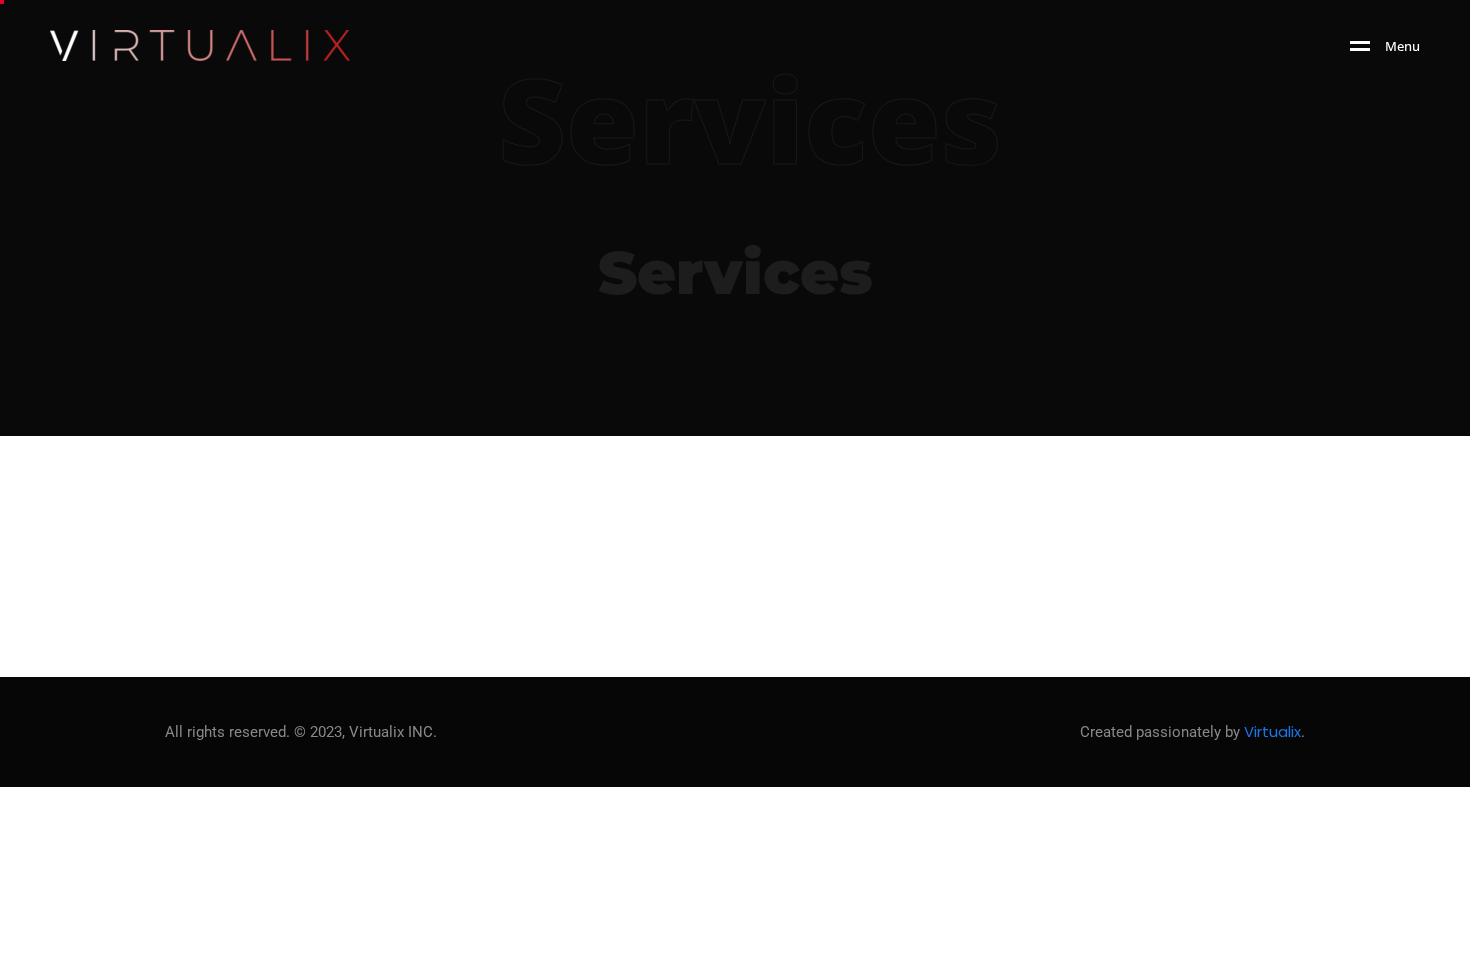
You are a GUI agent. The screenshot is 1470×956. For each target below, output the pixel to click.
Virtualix (1272, 731)
